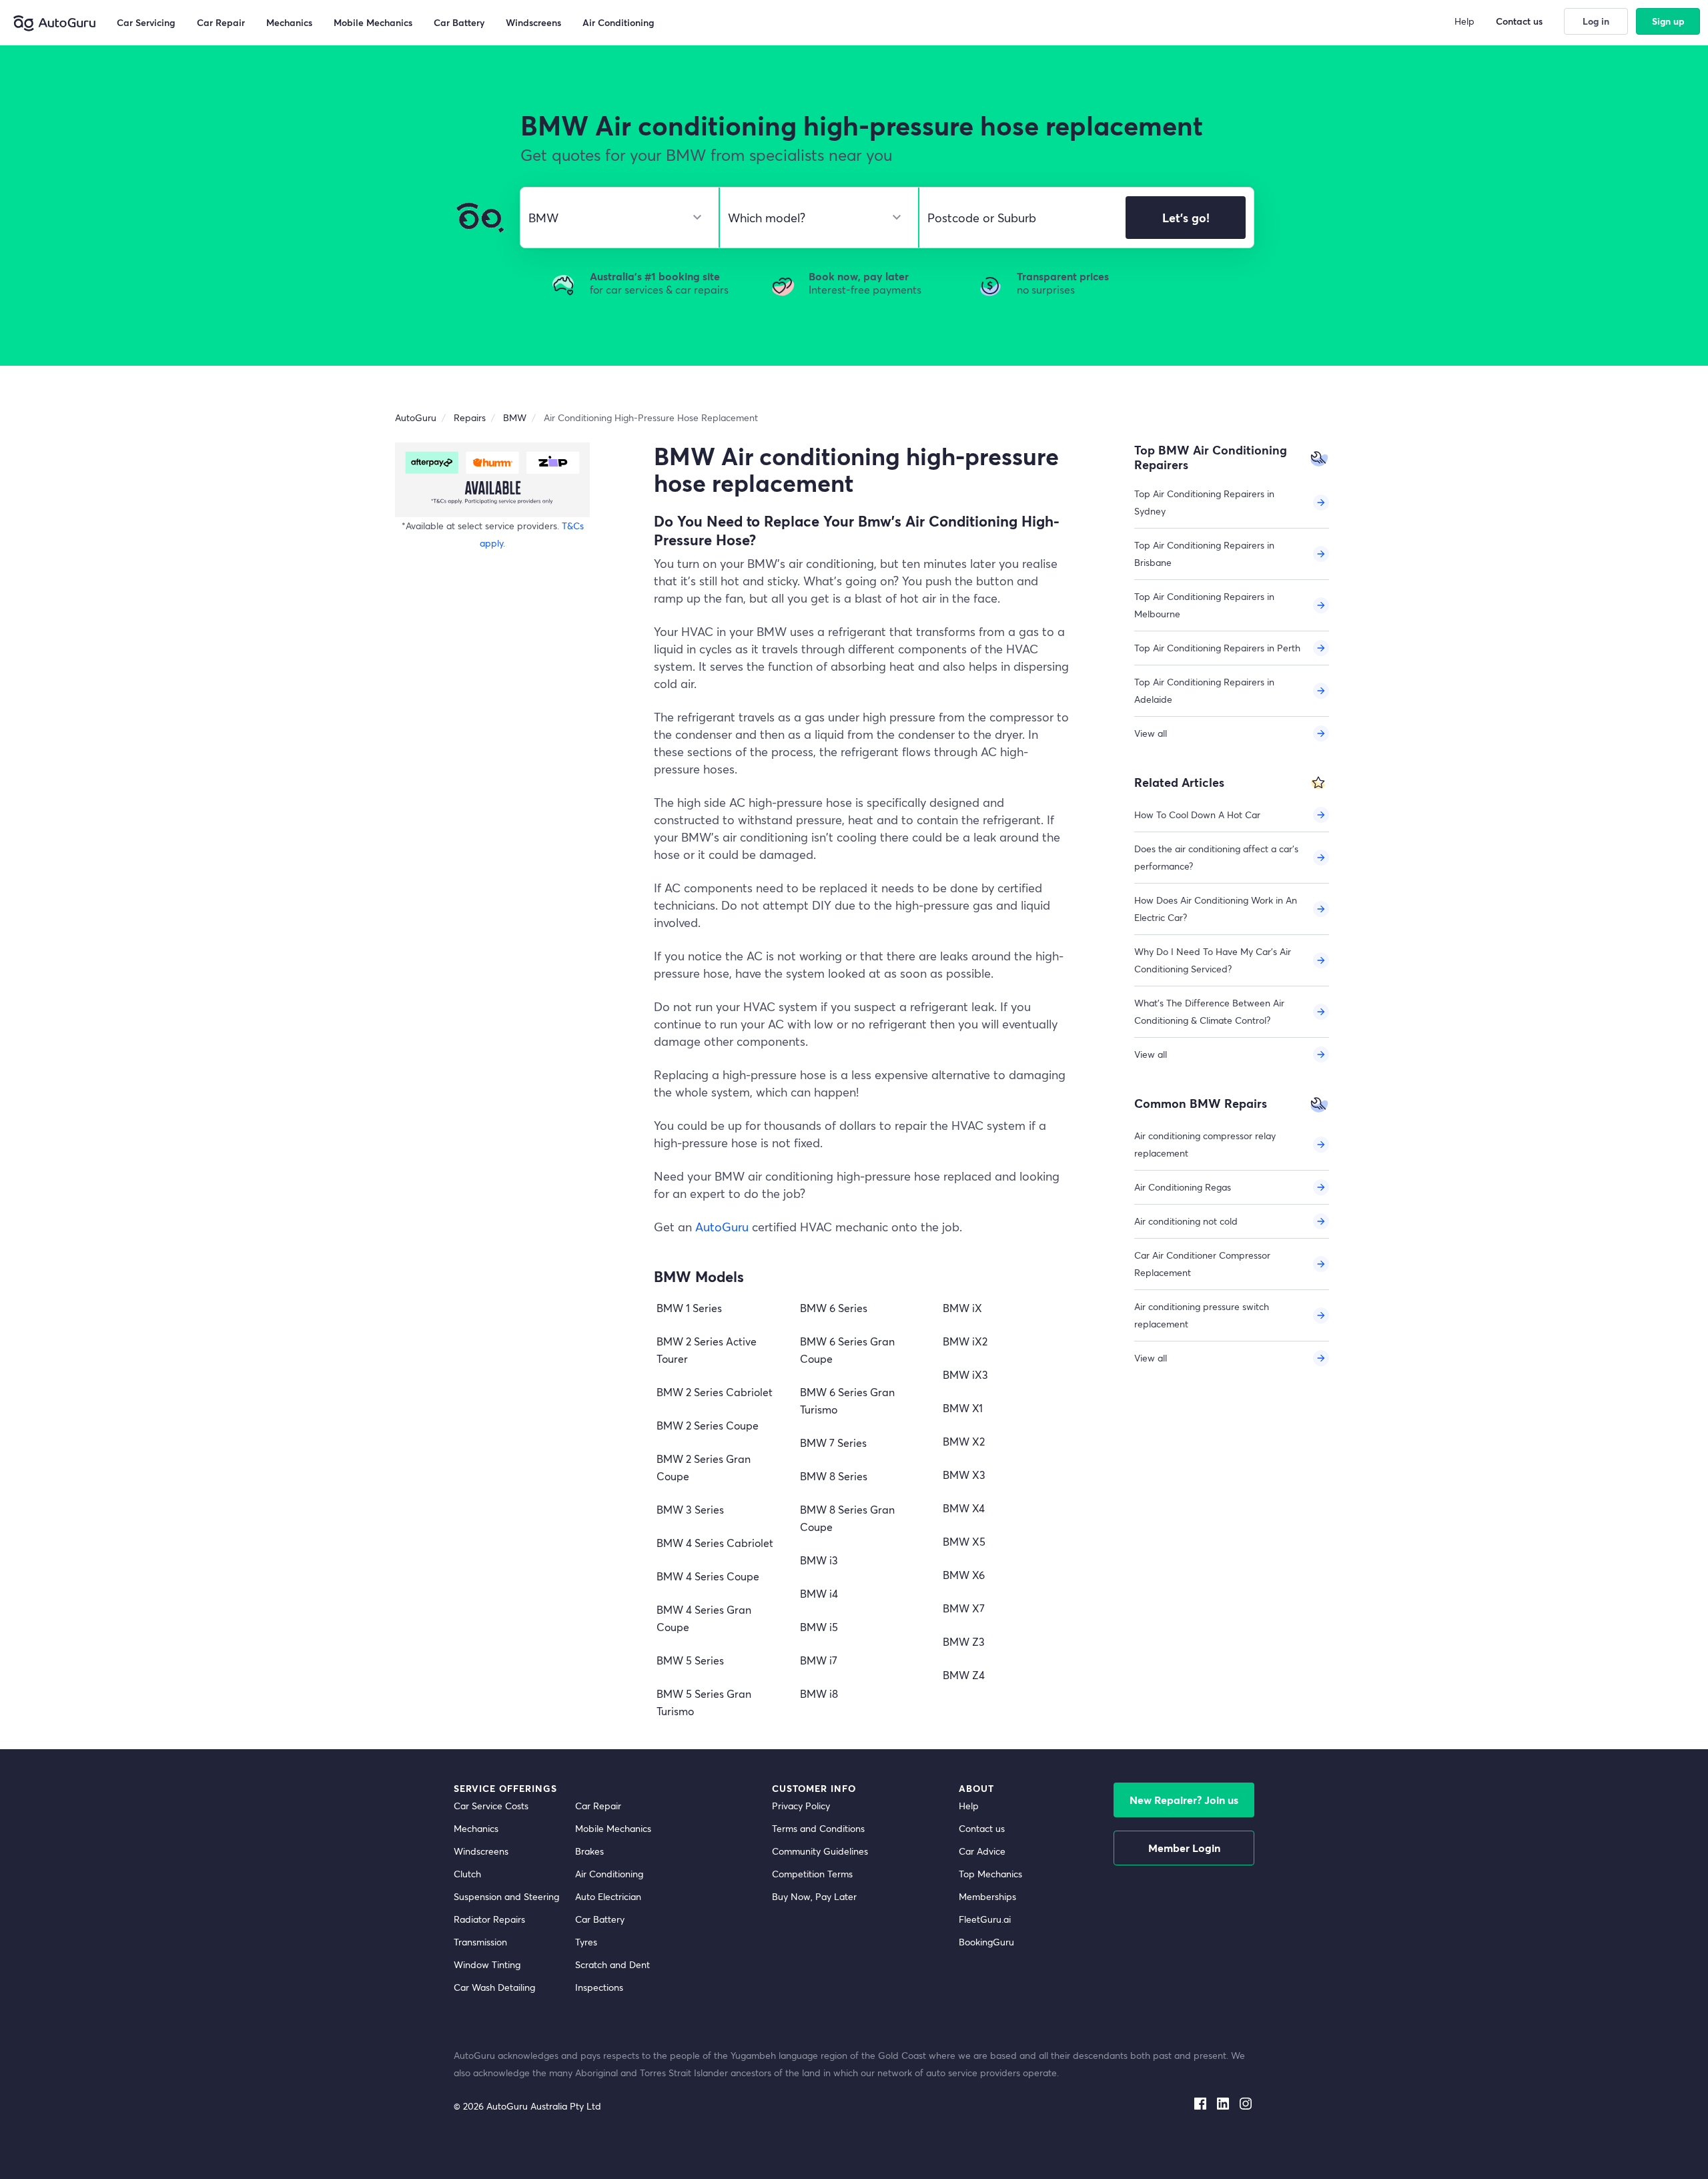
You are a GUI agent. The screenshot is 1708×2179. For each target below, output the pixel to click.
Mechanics (476, 1828)
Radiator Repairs (489, 1919)
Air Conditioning (609, 1874)
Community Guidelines (820, 1851)
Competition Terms (812, 1874)
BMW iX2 (965, 1341)
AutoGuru (722, 1227)
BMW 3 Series (690, 1509)
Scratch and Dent (612, 1964)
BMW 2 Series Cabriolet (715, 1392)
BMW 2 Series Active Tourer (707, 1350)
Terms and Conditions (818, 1828)
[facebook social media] (1200, 2101)
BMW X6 (964, 1575)
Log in (1596, 21)
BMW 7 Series (833, 1443)
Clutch (467, 1874)
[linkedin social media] (1223, 2101)
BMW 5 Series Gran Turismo (704, 1702)
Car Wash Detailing (494, 1987)
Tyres (586, 1942)
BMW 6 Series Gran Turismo (847, 1400)
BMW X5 (964, 1541)
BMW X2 (964, 1441)
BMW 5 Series (690, 1660)
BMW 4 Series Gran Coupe (704, 1618)
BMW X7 (964, 1608)
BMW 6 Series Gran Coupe (847, 1350)
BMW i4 (819, 1593)
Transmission (480, 1942)
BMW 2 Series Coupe (708, 1425)
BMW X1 (963, 1408)
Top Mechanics (990, 1874)
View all (1151, 733)
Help (969, 1806)
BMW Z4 (964, 1675)
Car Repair (598, 1806)
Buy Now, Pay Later (814, 1896)
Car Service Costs (491, 1806)
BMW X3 (964, 1475)
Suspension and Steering (506, 1896)
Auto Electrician (608, 1896)
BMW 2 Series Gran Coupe (704, 1467)
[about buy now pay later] (492, 480)
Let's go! (1186, 218)
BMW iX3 (965, 1374)
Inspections (599, 1987)
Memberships (987, 1896)
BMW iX (962, 1308)
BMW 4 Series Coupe (708, 1576)
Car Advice (982, 1851)
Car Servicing (146, 22)
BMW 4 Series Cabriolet (715, 1543)
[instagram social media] (1246, 2101)
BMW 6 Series (834, 1308)
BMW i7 (819, 1660)
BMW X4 (964, 1508)
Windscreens (481, 1851)
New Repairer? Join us (1184, 1800)
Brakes (589, 1851)
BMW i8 (819, 1693)
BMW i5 (819, 1627)
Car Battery (600, 1919)
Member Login (1184, 1848)
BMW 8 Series (834, 1476)
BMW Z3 (964, 1641)
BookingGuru (986, 1942)
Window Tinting (487, 1964)
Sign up (1668, 21)
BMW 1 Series (689, 1308)
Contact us (982, 1828)
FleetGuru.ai (985, 1919)
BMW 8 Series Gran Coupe (847, 1518)
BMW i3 (819, 1560)
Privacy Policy (801, 1806)
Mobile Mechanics (613, 1828)
